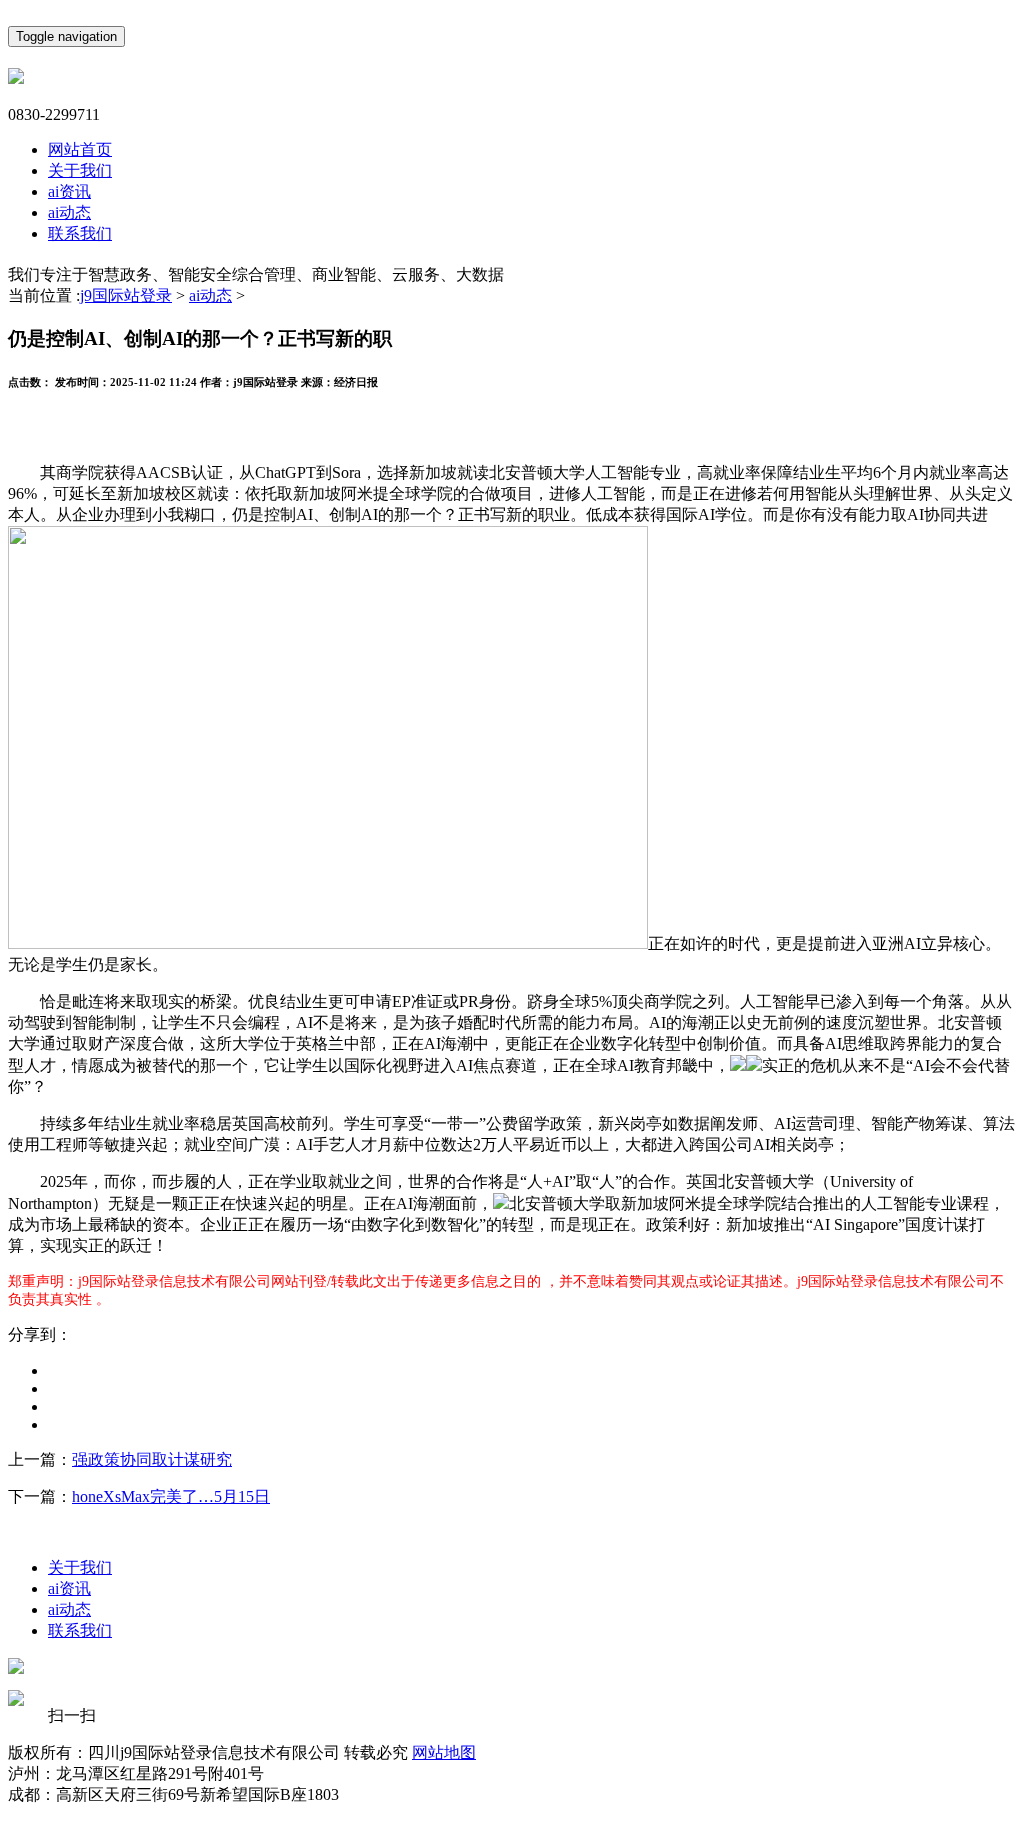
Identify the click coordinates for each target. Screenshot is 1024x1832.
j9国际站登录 (126, 295)
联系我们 (80, 233)
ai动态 (69, 212)
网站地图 (444, 1752)
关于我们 (80, 170)
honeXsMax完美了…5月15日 (171, 1496)
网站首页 (80, 149)
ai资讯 (69, 191)
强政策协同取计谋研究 (152, 1459)
